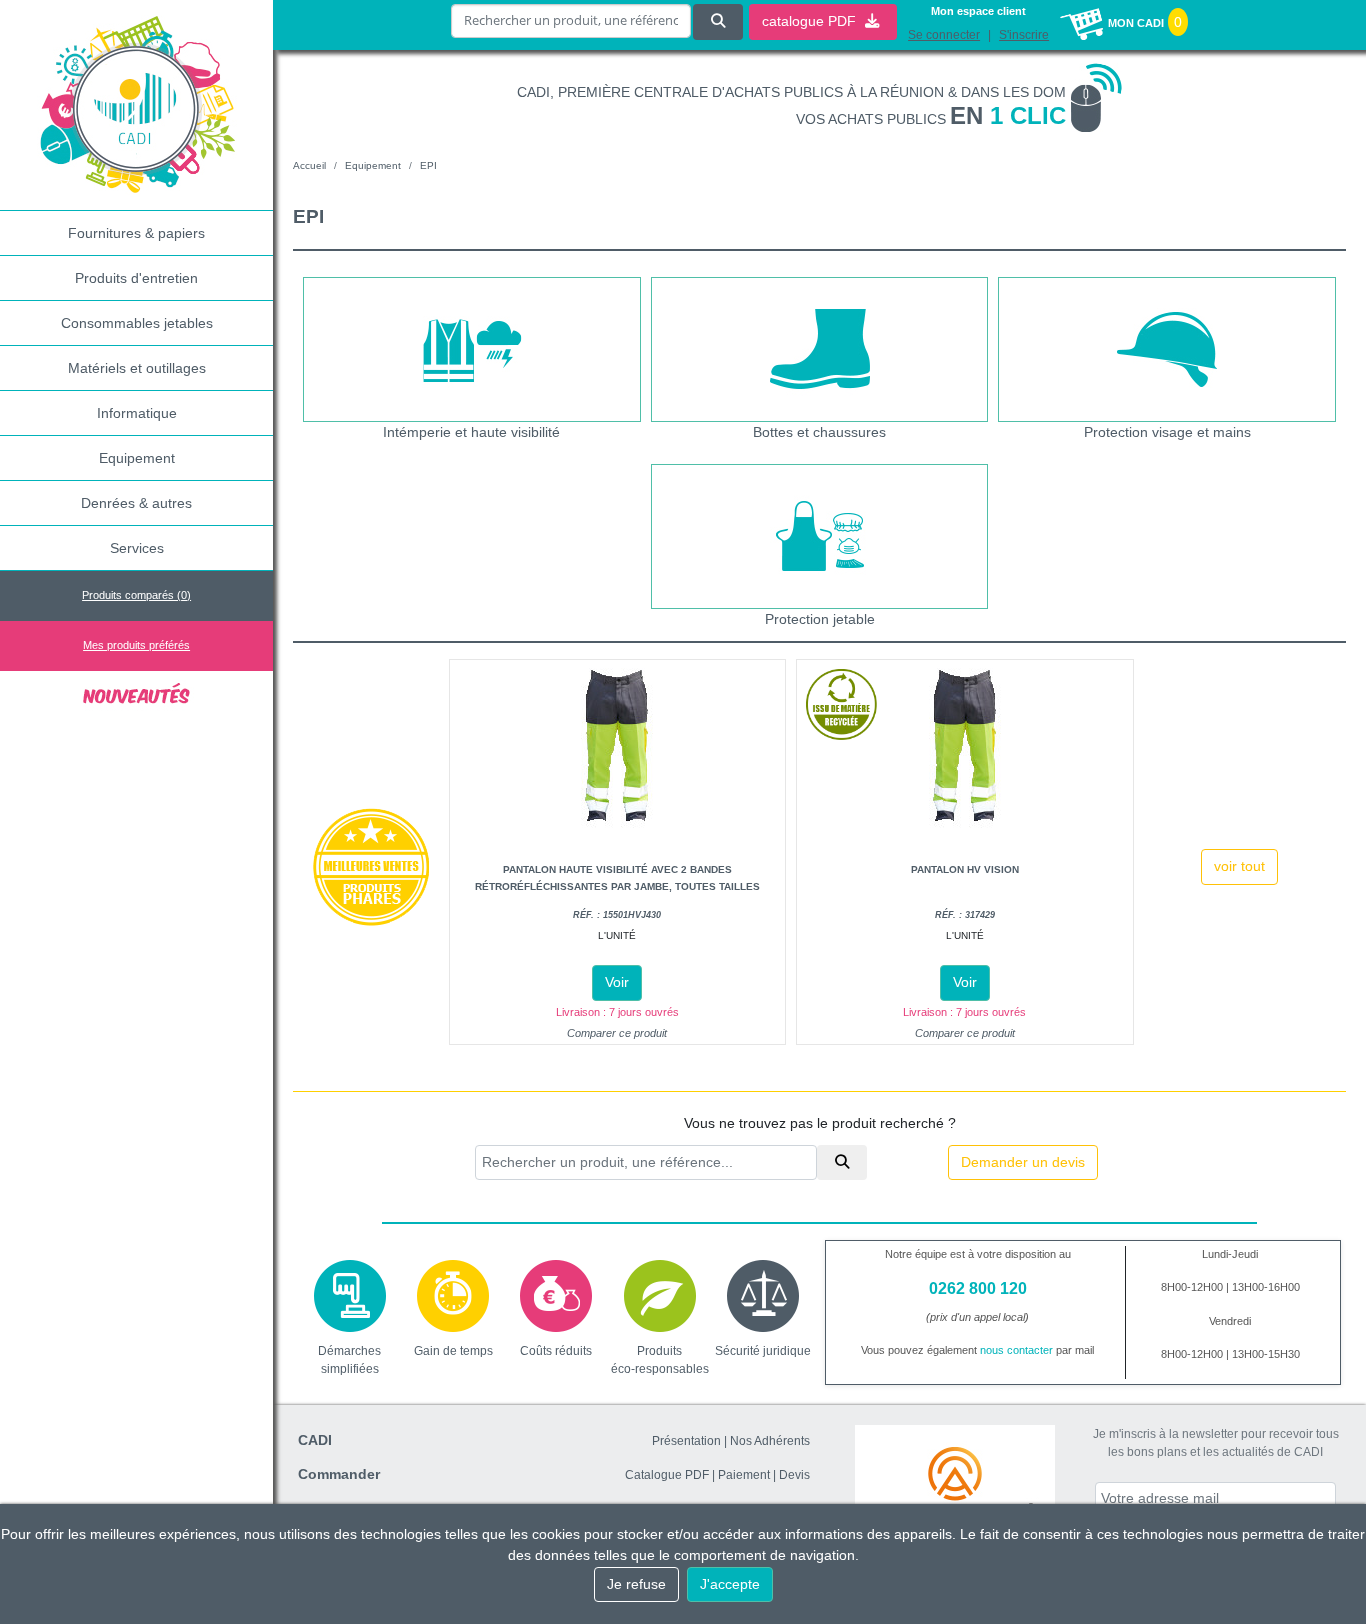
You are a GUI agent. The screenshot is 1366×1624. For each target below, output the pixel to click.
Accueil (309, 165)
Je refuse (636, 1584)
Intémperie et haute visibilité (471, 432)
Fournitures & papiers (136, 233)
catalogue (811, 21)
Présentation (686, 1441)
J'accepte (730, 1584)
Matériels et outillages (137, 368)
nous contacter (1016, 1350)
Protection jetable (820, 619)
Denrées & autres (136, 503)
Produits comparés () (136, 595)
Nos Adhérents (770, 1441)
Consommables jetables (137, 323)
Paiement (744, 1475)
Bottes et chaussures (819, 432)
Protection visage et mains (1167, 432)
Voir (617, 982)
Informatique (137, 413)
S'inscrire (1024, 35)
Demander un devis (1023, 1162)
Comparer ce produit (617, 1033)
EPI (428, 165)
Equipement (137, 458)
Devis (794, 1475)
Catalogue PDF (667, 1475)
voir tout (1239, 866)
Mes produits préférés (136, 645)
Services (137, 548)
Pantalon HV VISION (965, 869)
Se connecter (944, 35)
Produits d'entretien (136, 278)
